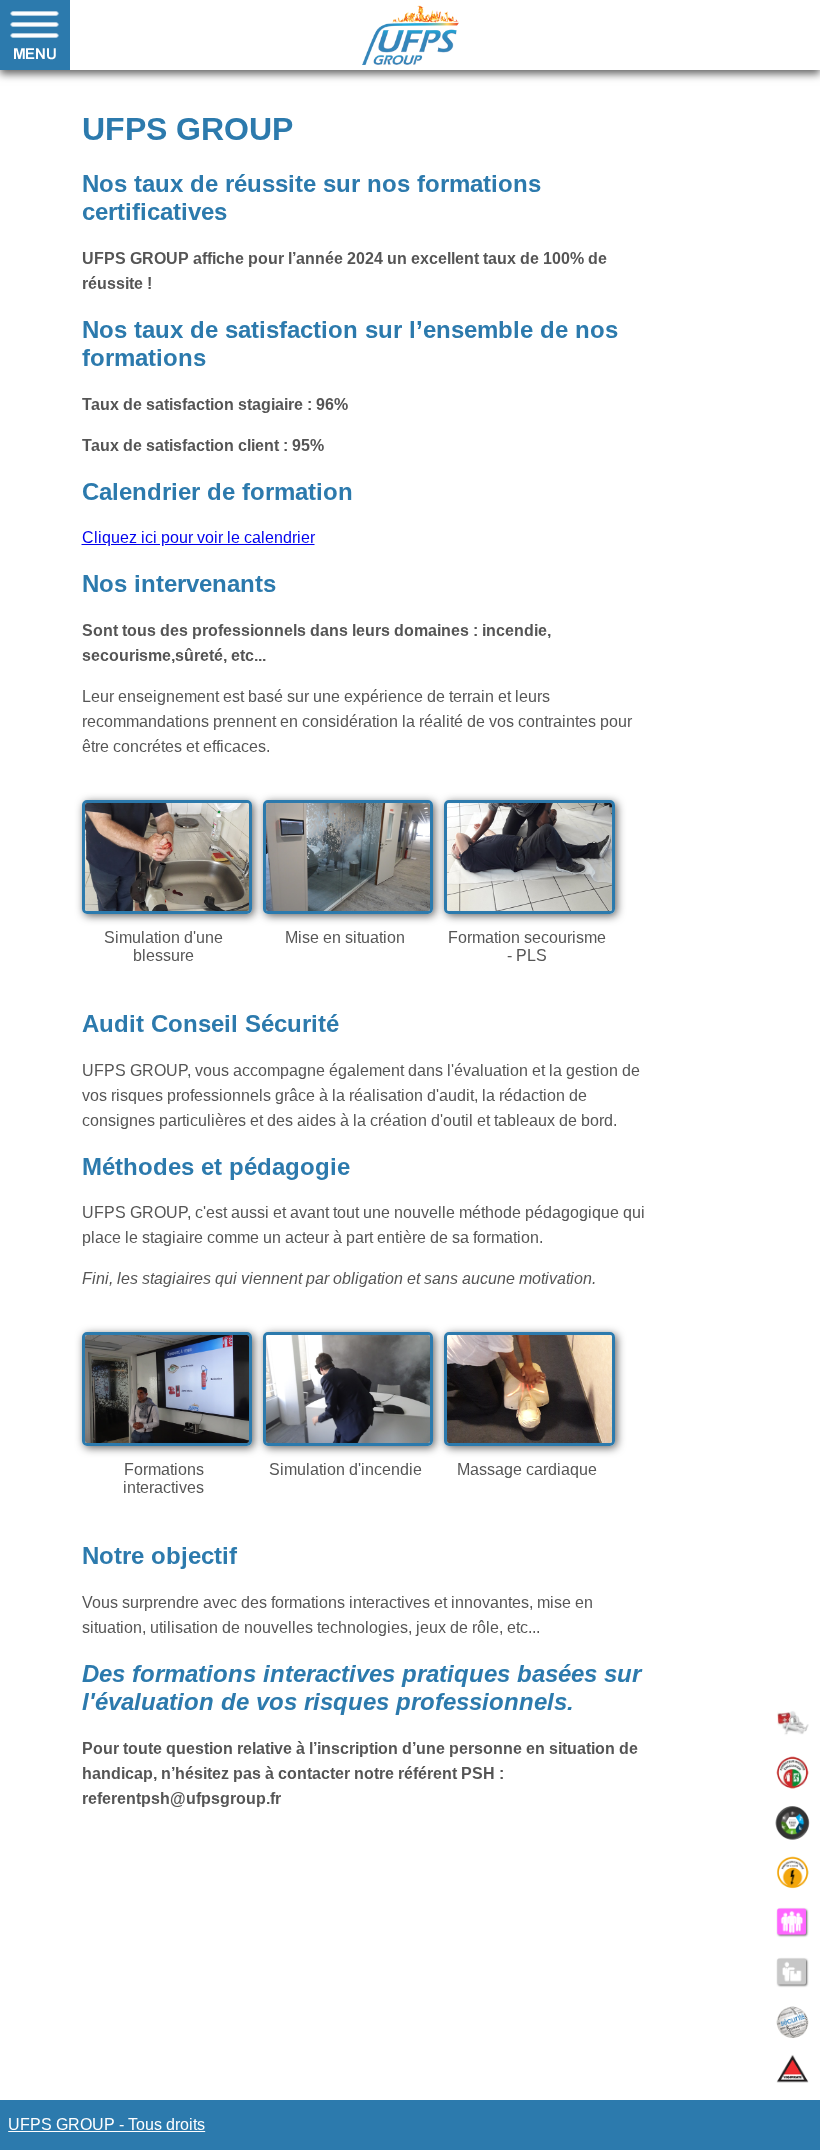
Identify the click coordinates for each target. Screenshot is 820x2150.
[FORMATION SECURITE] (792, 2022)
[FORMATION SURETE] (792, 2072)
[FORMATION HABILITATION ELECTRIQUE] (792, 1872)
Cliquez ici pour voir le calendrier (198, 537)
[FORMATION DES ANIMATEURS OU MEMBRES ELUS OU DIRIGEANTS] (792, 1972)
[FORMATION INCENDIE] (792, 1772)
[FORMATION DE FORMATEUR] (792, 1922)
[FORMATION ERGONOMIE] (792, 1822)
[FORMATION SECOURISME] (792, 1722)
